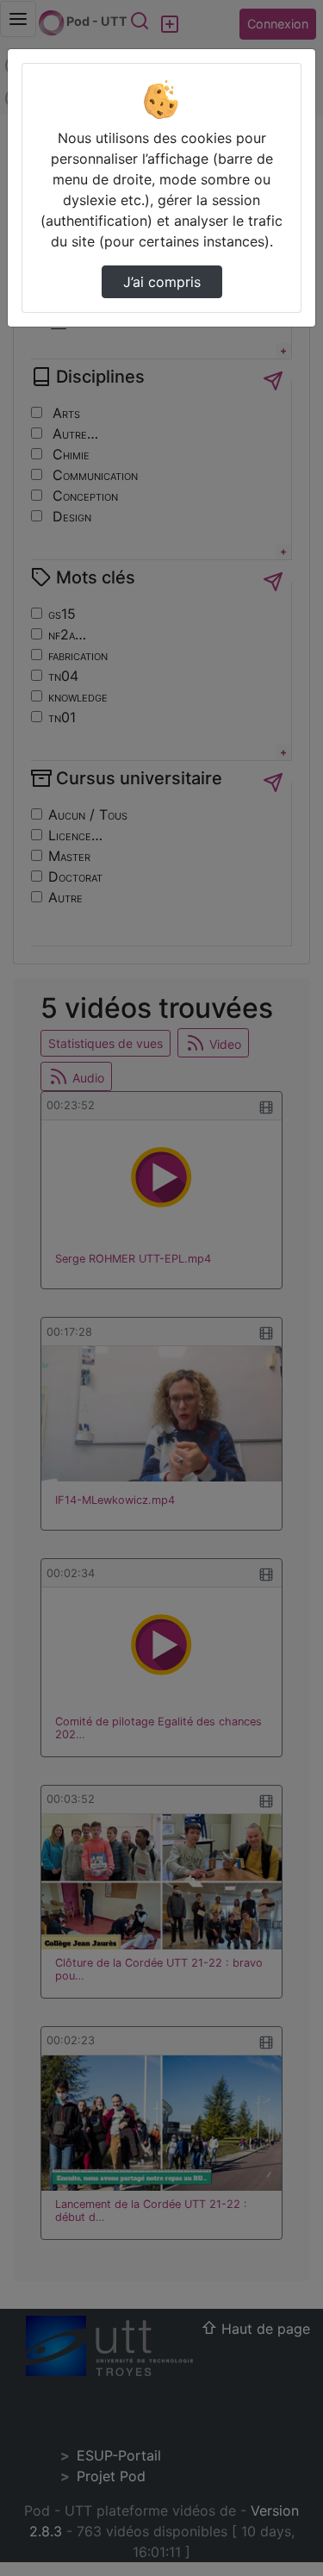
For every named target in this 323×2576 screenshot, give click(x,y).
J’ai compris (162, 282)
